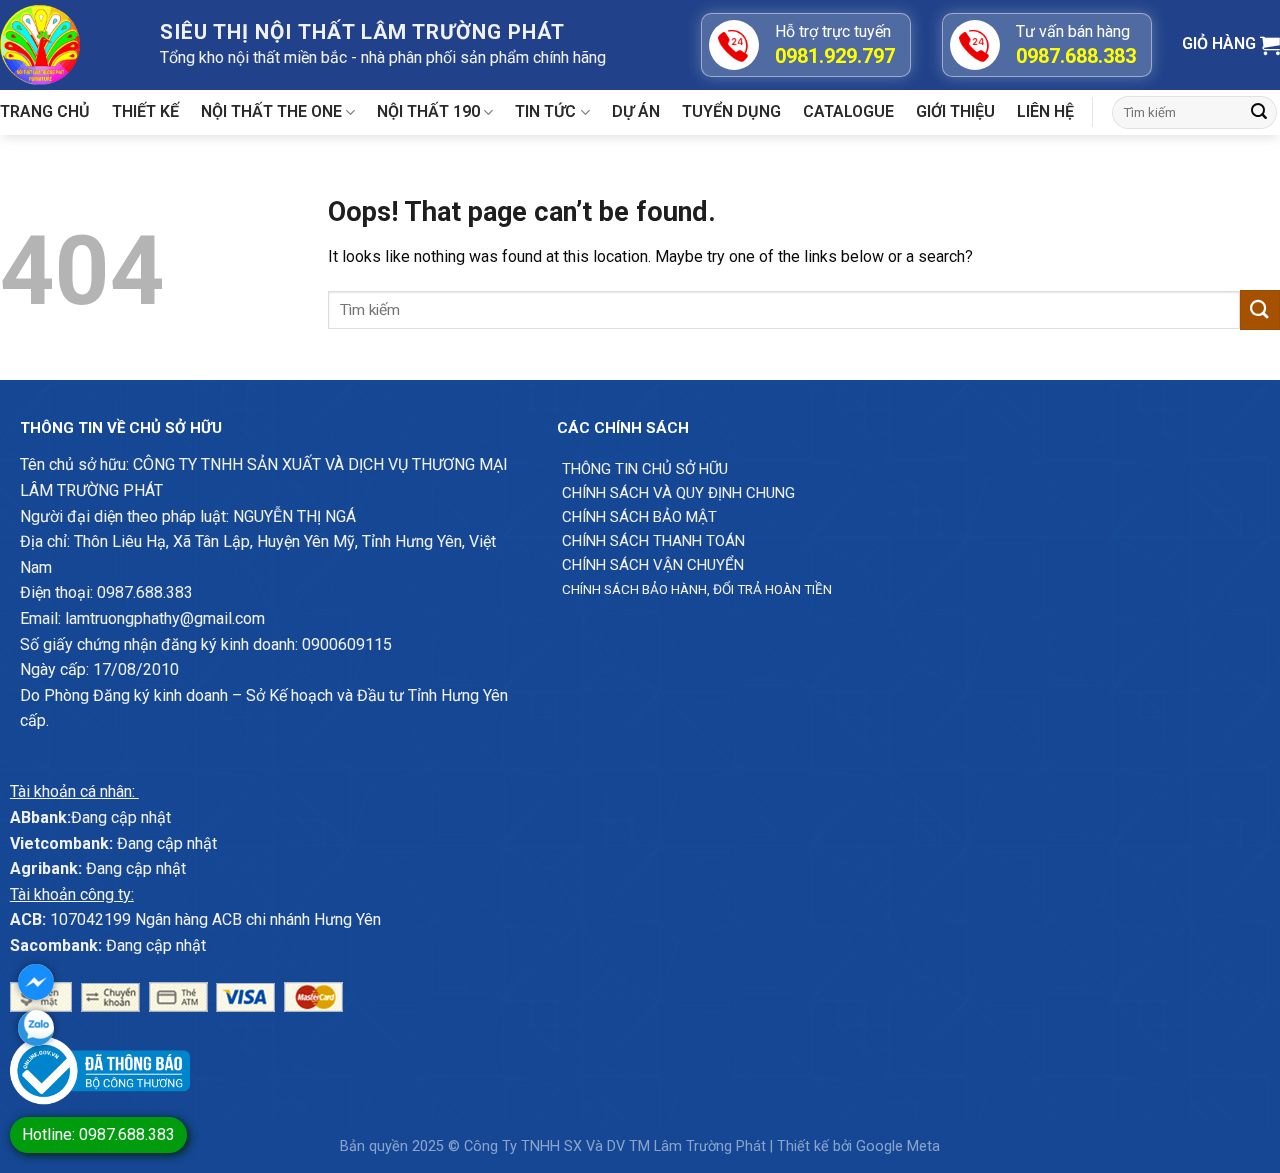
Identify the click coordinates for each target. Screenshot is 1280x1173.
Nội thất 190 (428, 111)
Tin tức (545, 111)
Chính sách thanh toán (653, 541)
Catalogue (848, 111)
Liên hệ (1045, 111)
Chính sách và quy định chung (678, 493)
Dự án (636, 111)
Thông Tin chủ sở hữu (645, 469)
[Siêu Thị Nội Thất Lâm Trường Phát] (65, 45)
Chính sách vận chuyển (653, 565)
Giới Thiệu (955, 111)
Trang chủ (45, 111)
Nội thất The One (271, 111)
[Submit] (1259, 113)
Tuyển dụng (731, 111)
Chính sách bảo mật (639, 517)
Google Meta (898, 1146)
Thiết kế (145, 111)
